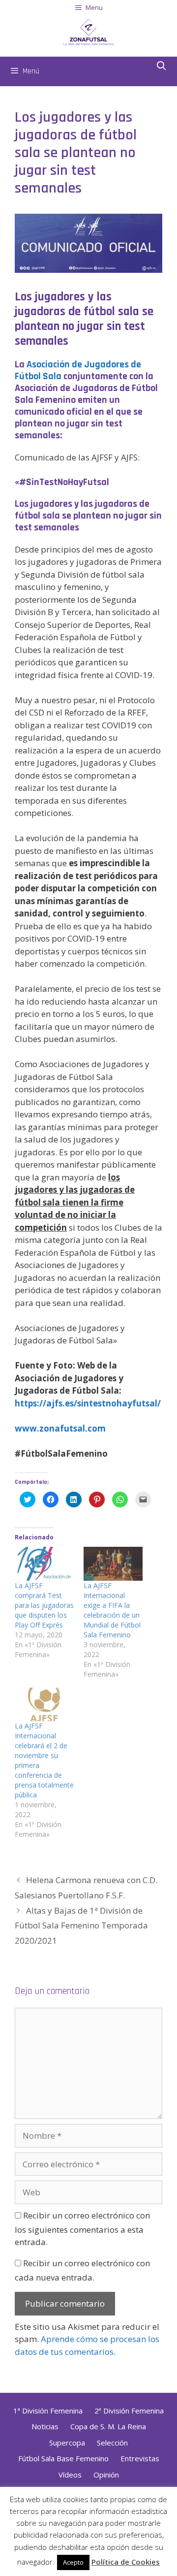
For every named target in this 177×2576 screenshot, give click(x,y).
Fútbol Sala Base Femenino (63, 2458)
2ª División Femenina (129, 2411)
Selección (112, 2443)
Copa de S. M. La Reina (108, 2426)
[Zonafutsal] (88, 31)
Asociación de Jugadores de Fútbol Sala (78, 370)
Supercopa (67, 2443)
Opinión (106, 2475)
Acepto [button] (73, 2562)
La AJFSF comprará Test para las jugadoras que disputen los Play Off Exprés (44, 1605)
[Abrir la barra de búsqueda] (162, 66)
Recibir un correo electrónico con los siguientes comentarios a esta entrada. (82, 2229)
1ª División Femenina (48, 2411)
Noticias (45, 2426)
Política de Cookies (126, 2562)
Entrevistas (140, 2458)
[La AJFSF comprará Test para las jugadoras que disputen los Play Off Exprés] (44, 1564)
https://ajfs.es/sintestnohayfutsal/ (88, 1403)
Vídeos (70, 2475)
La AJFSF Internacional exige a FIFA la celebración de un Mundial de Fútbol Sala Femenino (112, 1610)
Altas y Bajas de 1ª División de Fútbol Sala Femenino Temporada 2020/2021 (81, 1925)
